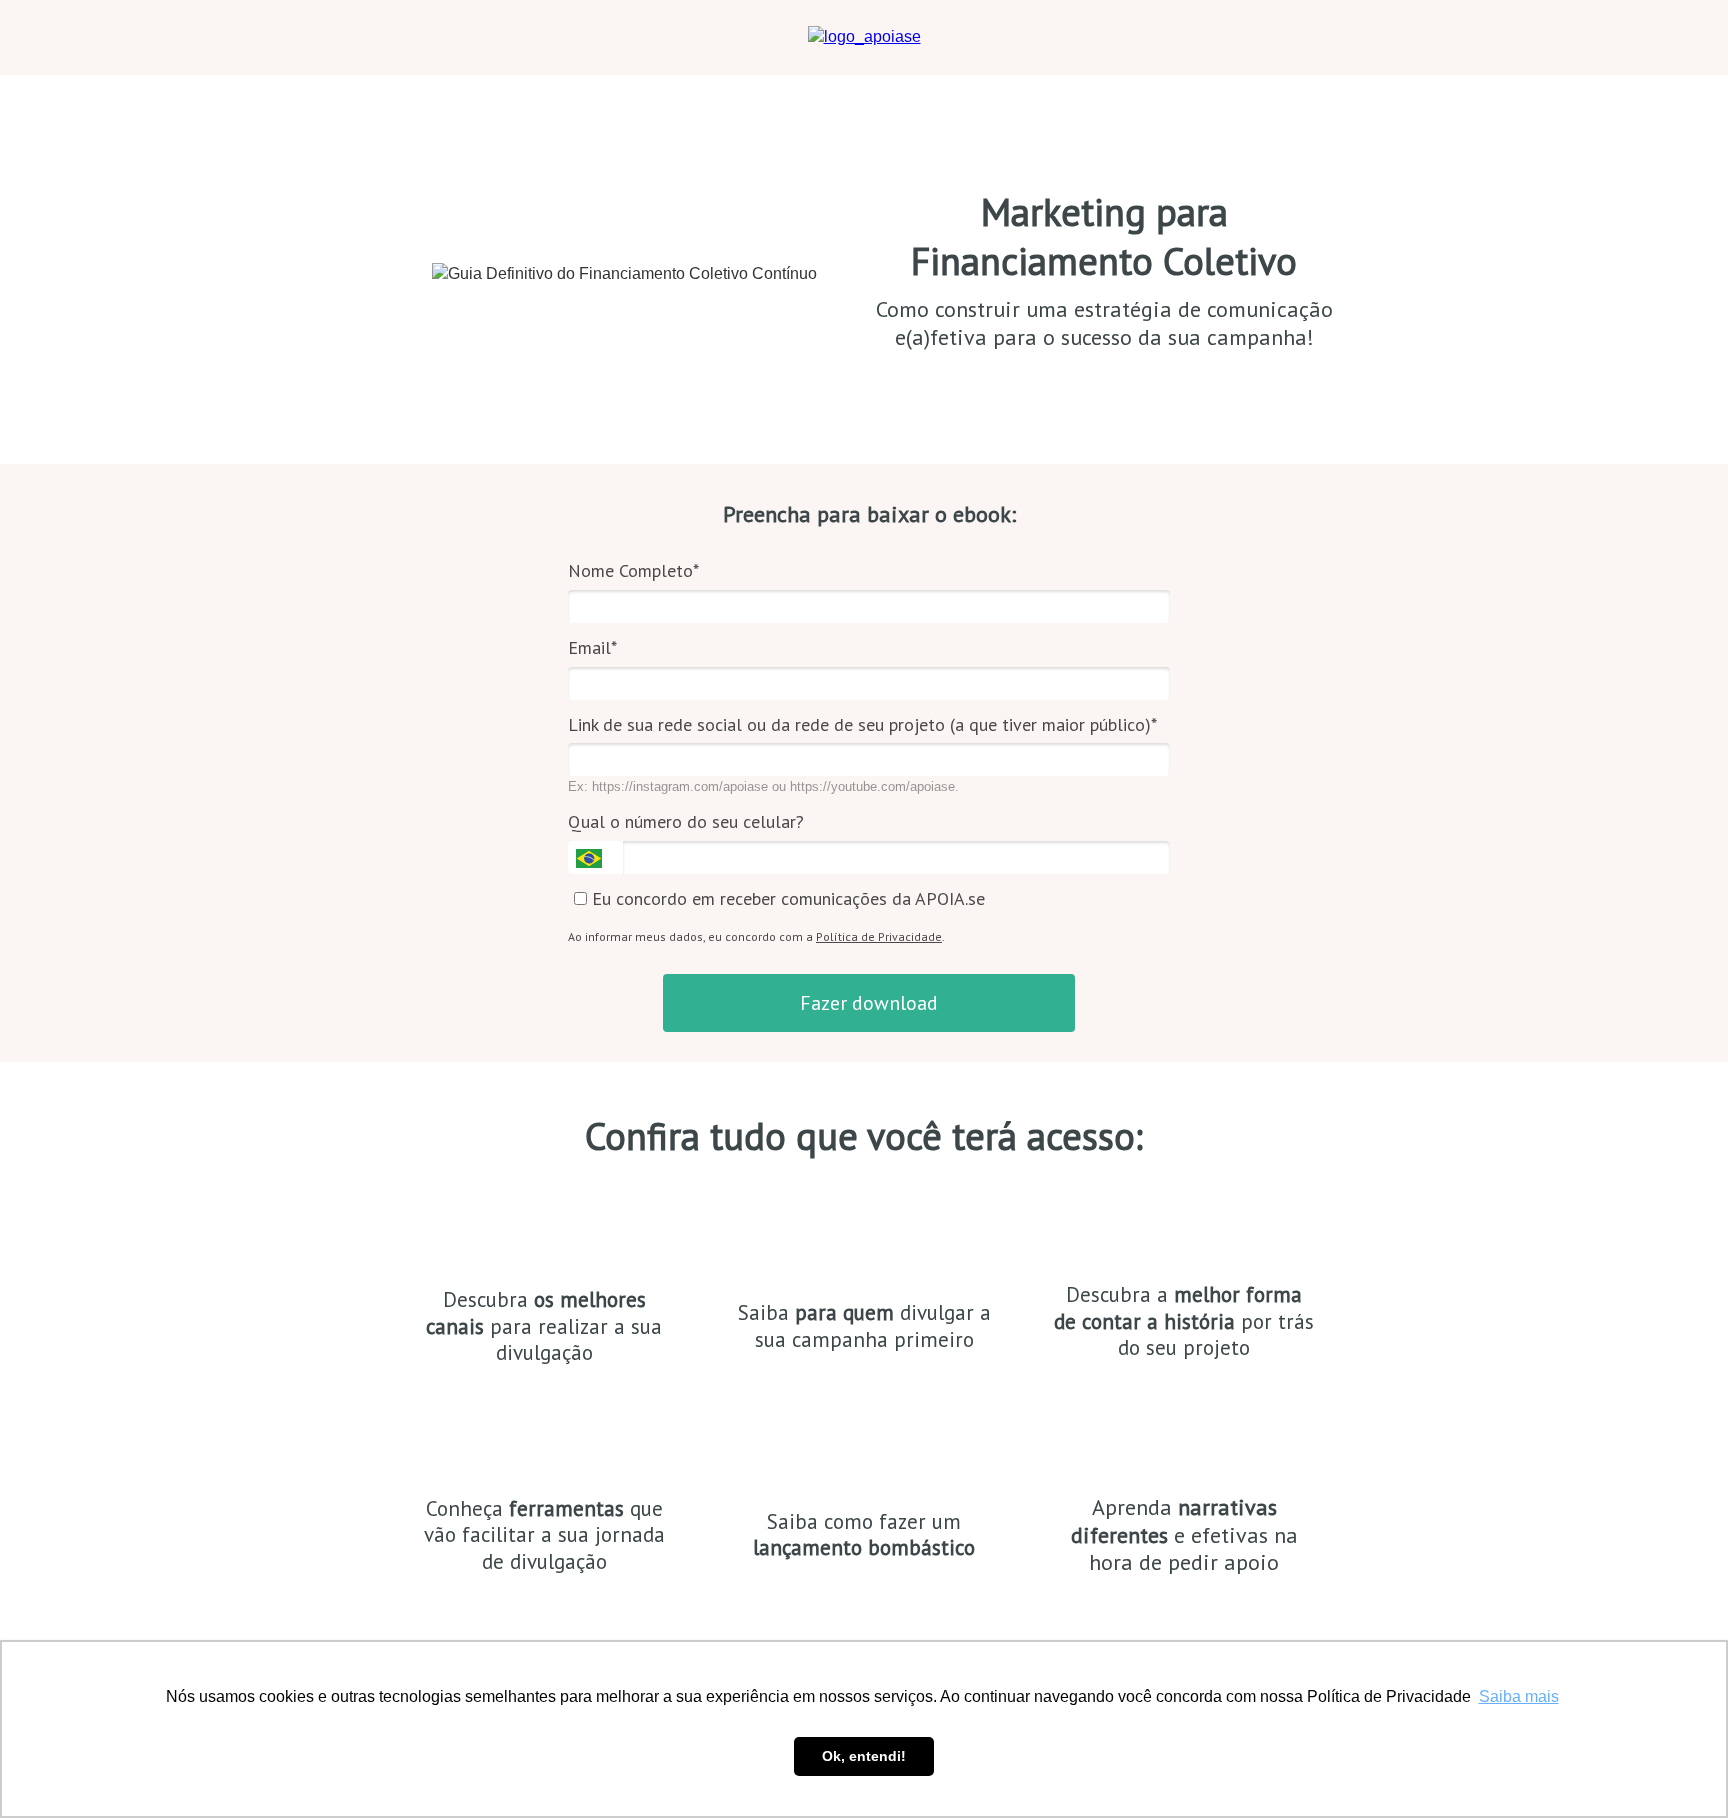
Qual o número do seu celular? (686, 822)
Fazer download (869, 1003)
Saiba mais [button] (1519, 1696)
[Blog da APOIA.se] (864, 36)
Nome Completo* (633, 571)
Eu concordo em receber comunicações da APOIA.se (786, 899)
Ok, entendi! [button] (864, 1756)
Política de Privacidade (879, 936)
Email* (592, 648)
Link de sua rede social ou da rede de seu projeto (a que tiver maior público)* (862, 725)
